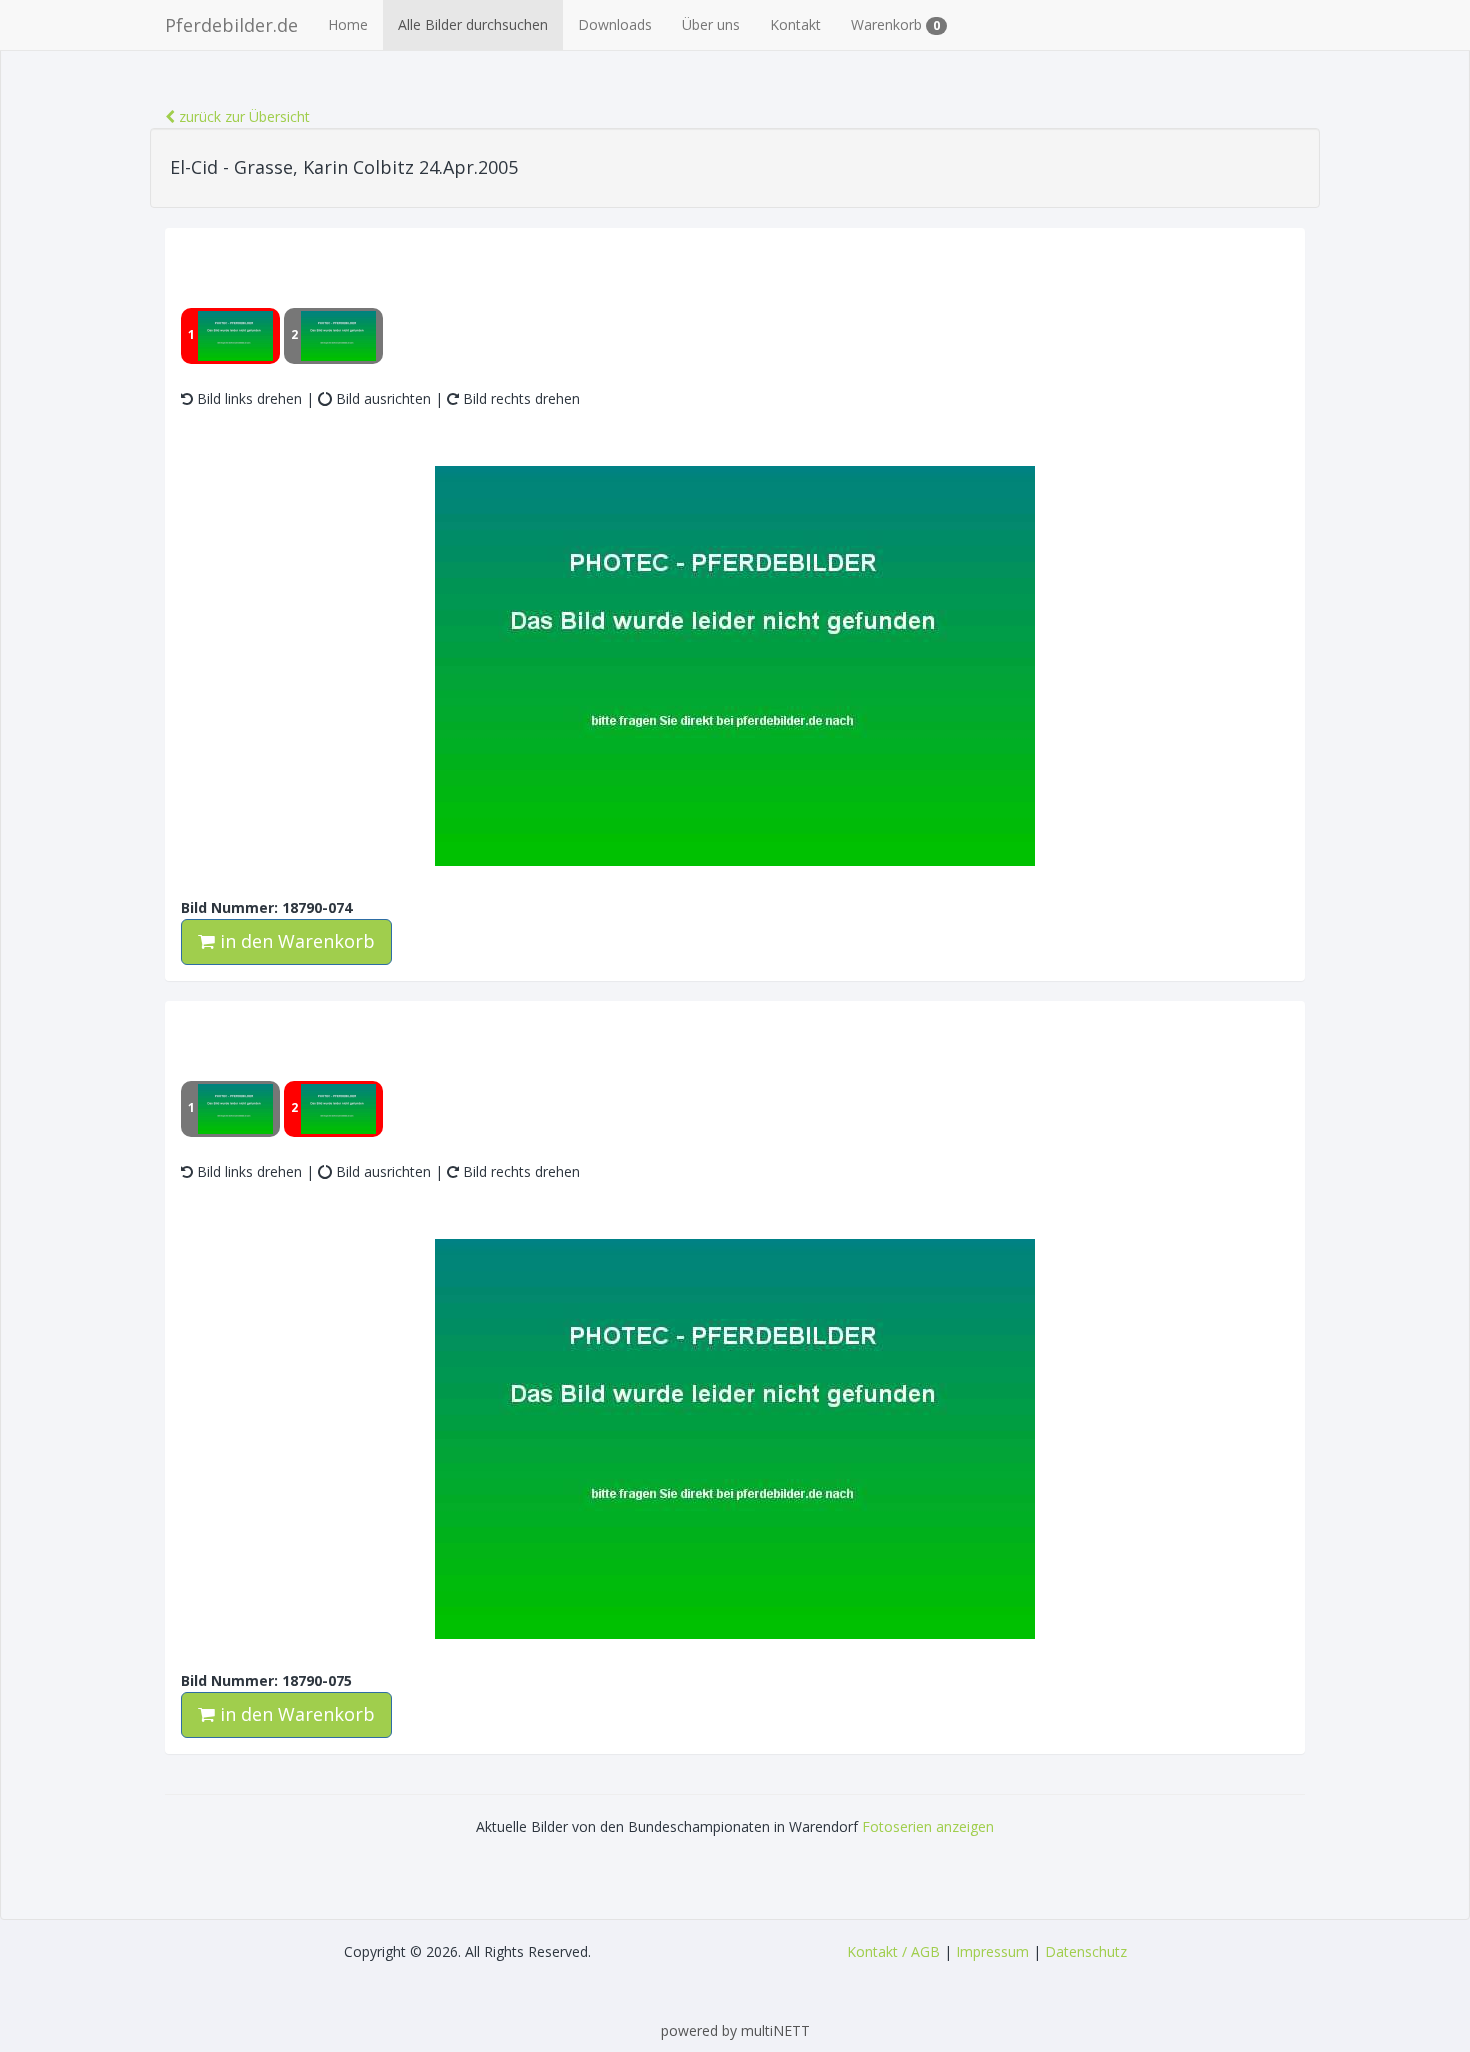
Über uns (711, 24)
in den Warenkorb (295, 941)
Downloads (615, 24)
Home (348, 24)
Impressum (992, 1951)
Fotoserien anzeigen (928, 1826)
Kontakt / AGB (893, 1951)
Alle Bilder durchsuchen (473, 24)
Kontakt (795, 24)
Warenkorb (895, 24)
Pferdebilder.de (231, 25)
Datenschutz (1086, 1951)
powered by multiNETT (735, 2030)
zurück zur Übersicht (242, 116)
